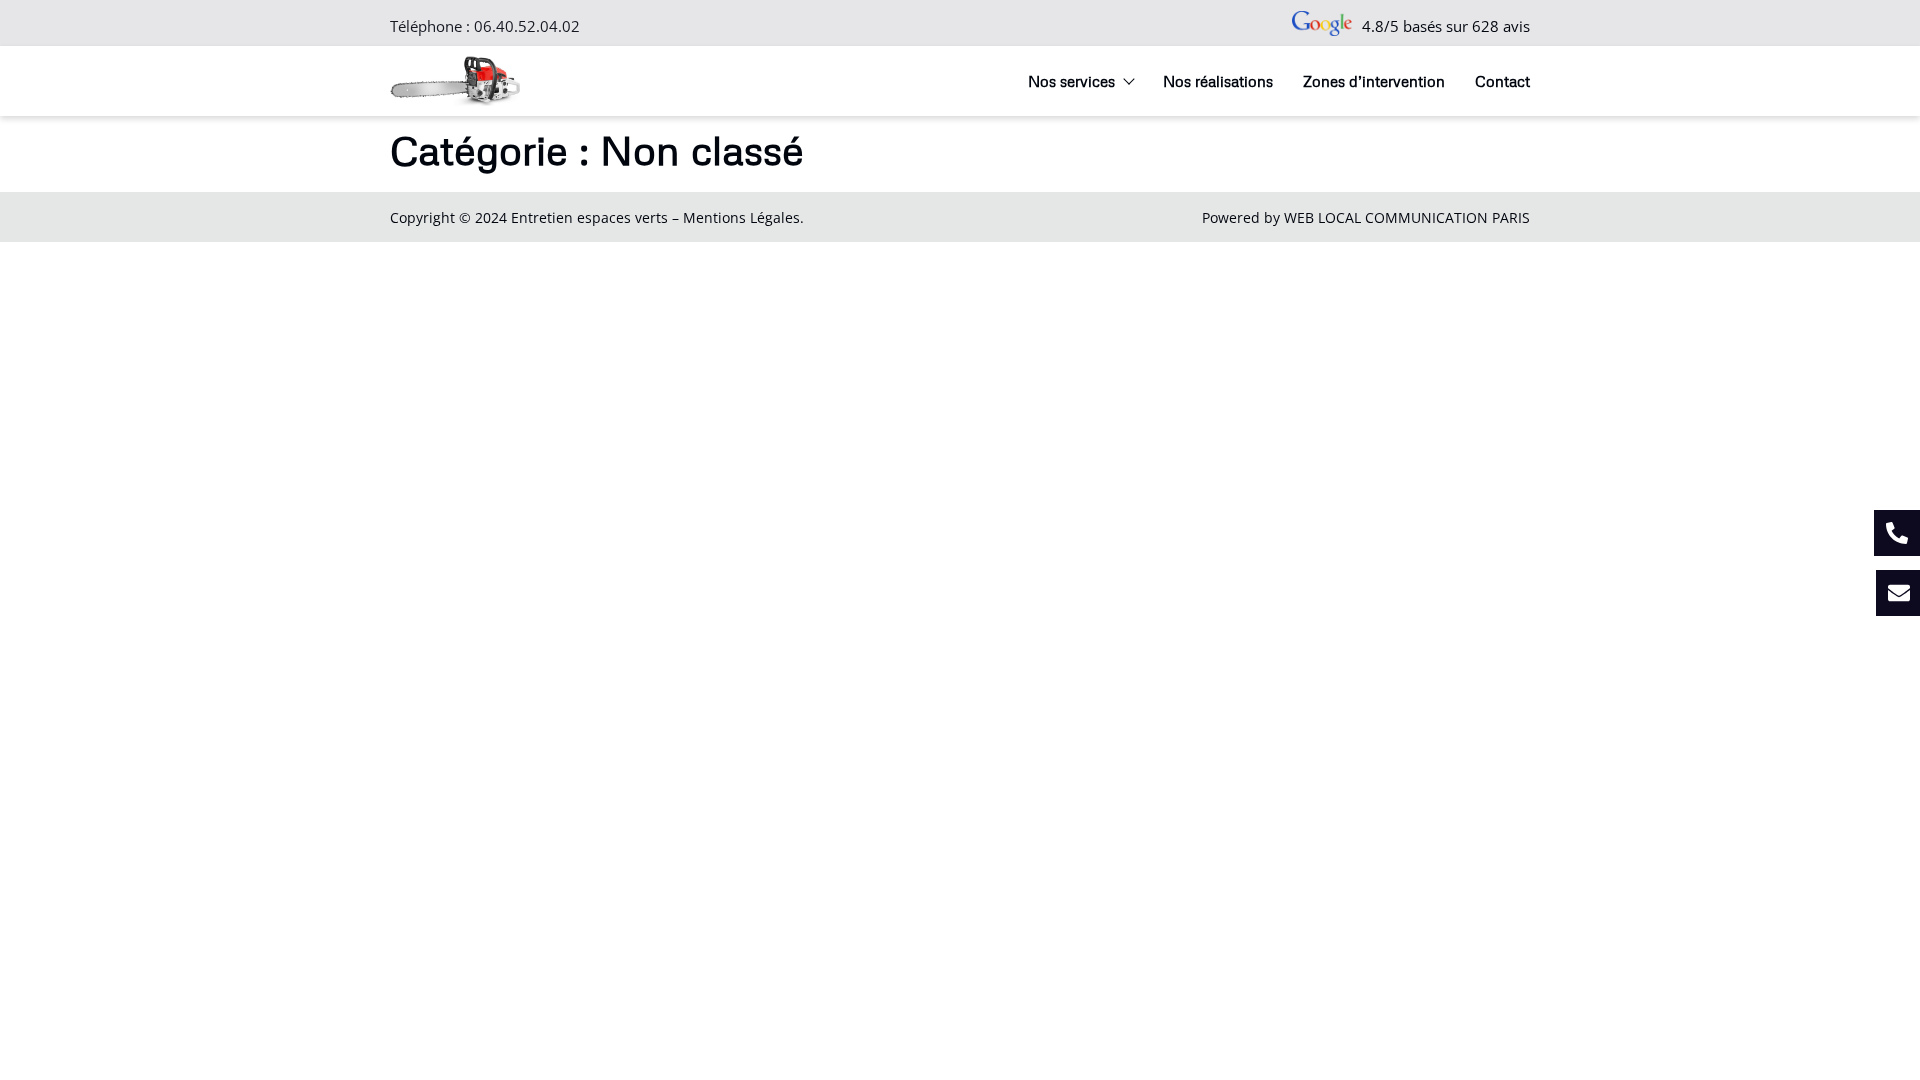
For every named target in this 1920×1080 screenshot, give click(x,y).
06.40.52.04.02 (527, 26)
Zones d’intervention (1374, 81)
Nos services (1071, 81)
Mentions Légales (741, 217)
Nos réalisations (1218, 81)
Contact (1502, 81)
